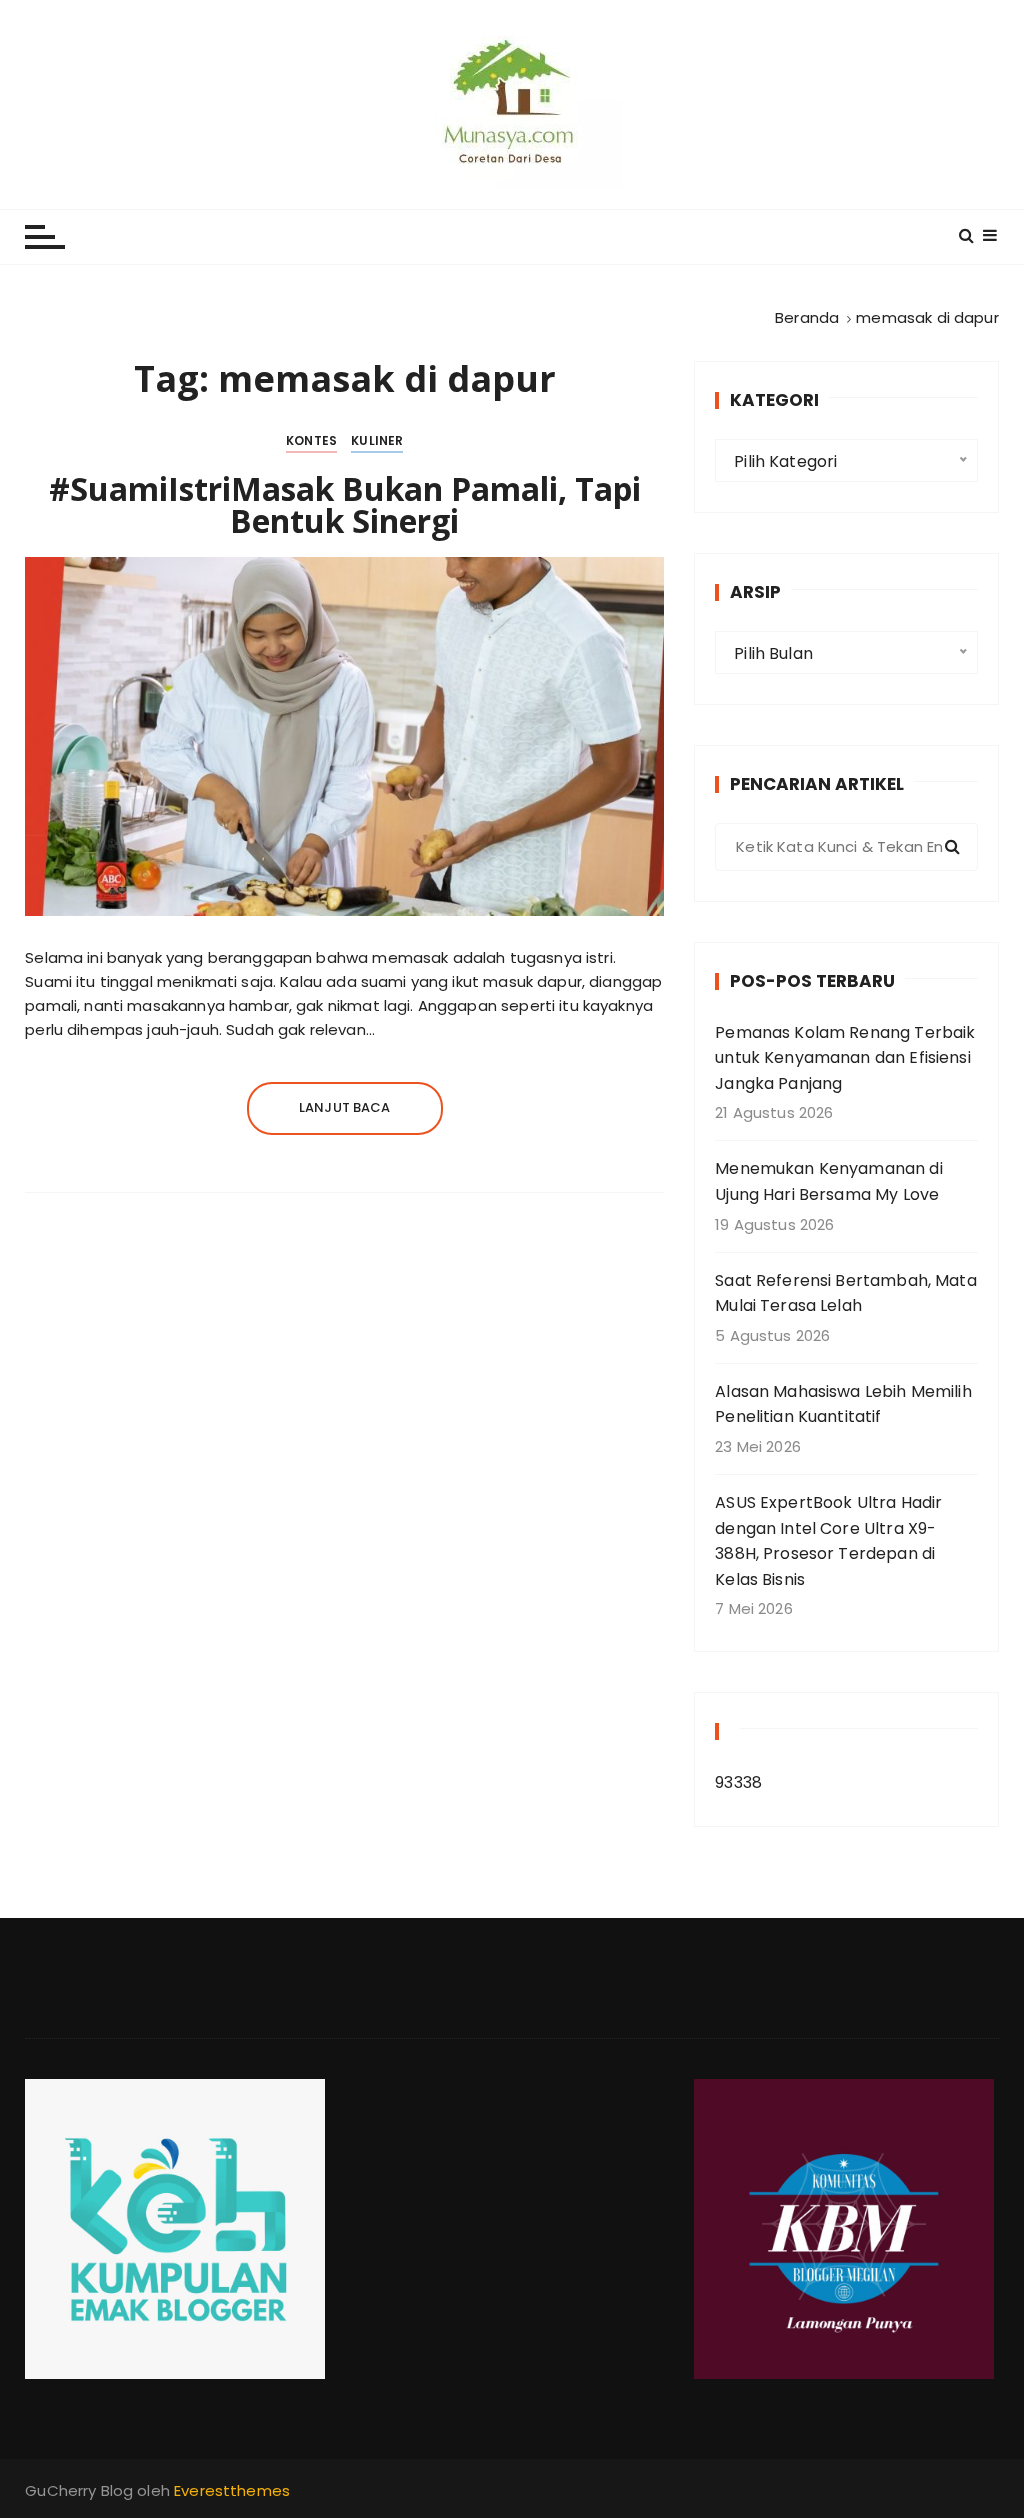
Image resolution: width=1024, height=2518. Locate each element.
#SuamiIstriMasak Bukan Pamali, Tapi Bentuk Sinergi (345, 504)
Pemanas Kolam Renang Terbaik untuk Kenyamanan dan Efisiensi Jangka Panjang (845, 1058)
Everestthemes (232, 2490)
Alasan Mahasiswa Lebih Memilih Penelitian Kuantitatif (843, 1404)
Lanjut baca (345, 1107)
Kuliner (377, 440)
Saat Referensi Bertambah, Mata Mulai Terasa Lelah (846, 1293)
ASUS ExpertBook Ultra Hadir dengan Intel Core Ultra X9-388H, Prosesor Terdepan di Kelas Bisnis (828, 1541)
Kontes (311, 440)
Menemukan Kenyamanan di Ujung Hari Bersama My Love (828, 1181)
